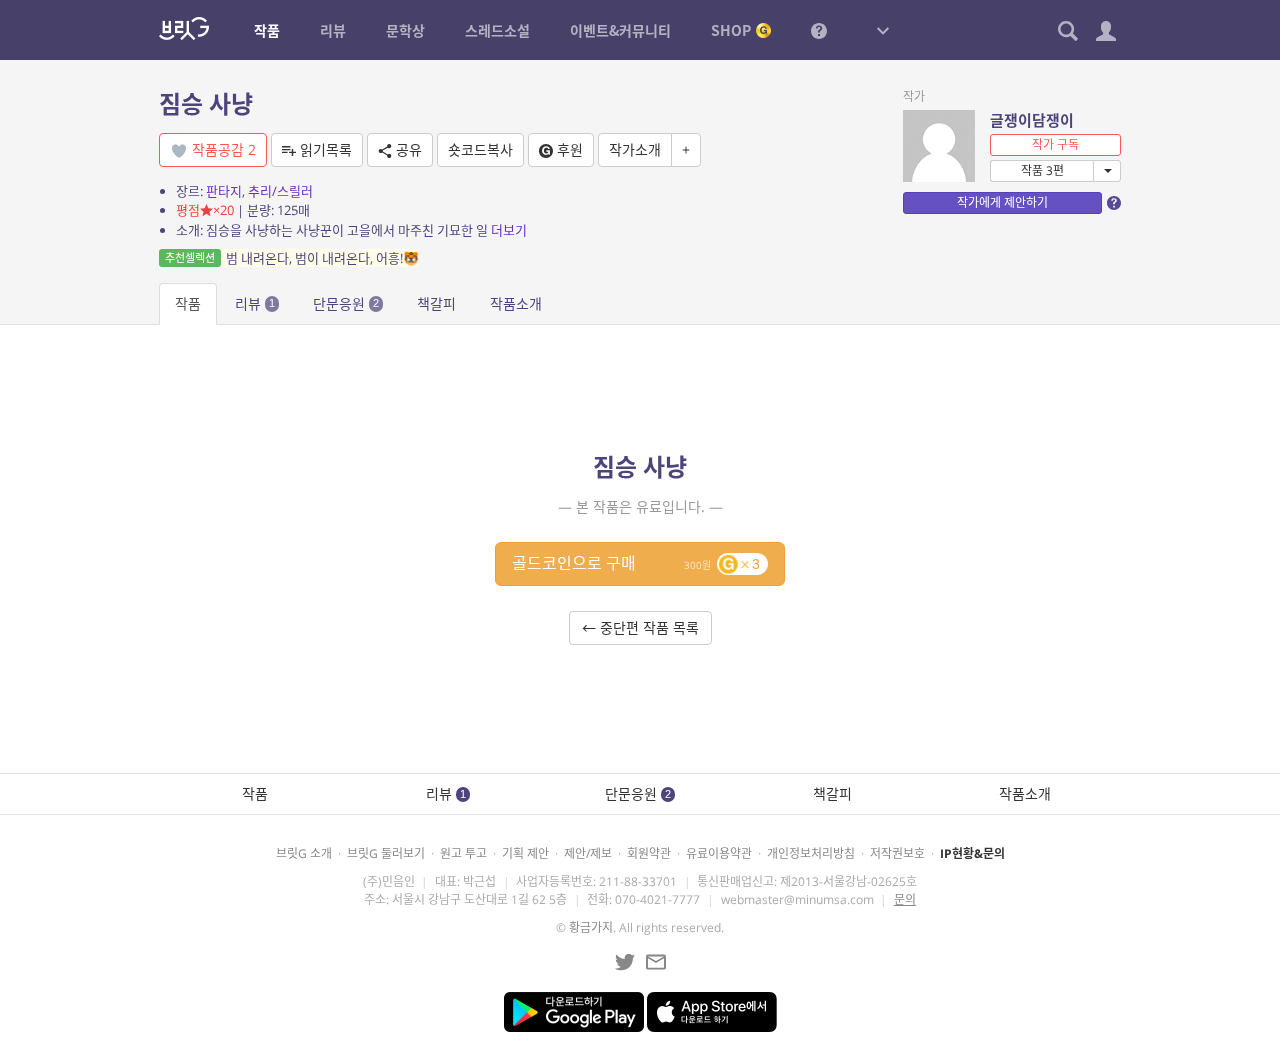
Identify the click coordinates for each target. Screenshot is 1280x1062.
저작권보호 (897, 853)
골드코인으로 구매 (636, 563)
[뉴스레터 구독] (656, 962)
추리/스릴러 (280, 191)
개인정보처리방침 (811, 853)
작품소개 (516, 303)
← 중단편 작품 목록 (640, 627)
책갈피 (436, 303)
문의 (905, 899)
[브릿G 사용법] (819, 30)
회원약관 (649, 853)
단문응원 (346, 303)
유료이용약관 (719, 853)
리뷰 (255, 303)
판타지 (224, 191)
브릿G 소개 (304, 853)
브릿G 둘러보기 (386, 853)
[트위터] (625, 962)
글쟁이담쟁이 (1032, 120)
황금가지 (591, 927)
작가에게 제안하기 (1002, 202)
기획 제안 (525, 853)
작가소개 (635, 149)
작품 (188, 303)
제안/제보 (588, 853)
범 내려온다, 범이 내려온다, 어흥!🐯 (292, 258)
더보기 (509, 230)
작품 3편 (1042, 170)
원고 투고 (463, 853)
